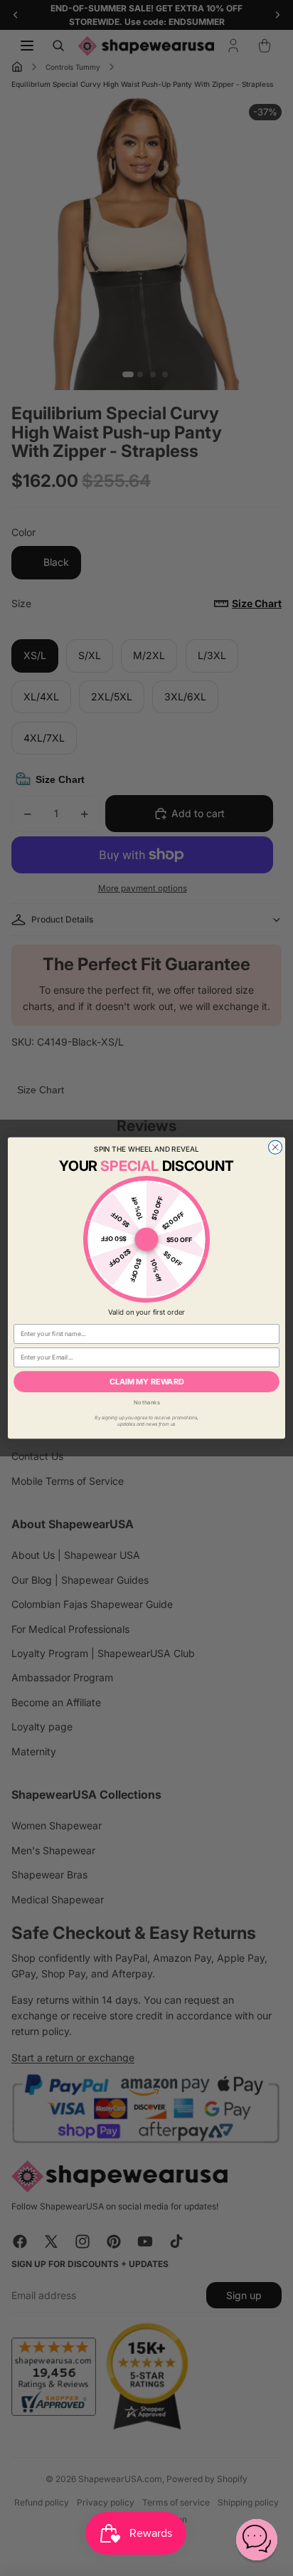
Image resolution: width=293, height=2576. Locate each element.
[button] (257, 2540)
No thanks (147, 1403)
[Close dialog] (275, 1147)
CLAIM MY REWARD (147, 1381)
